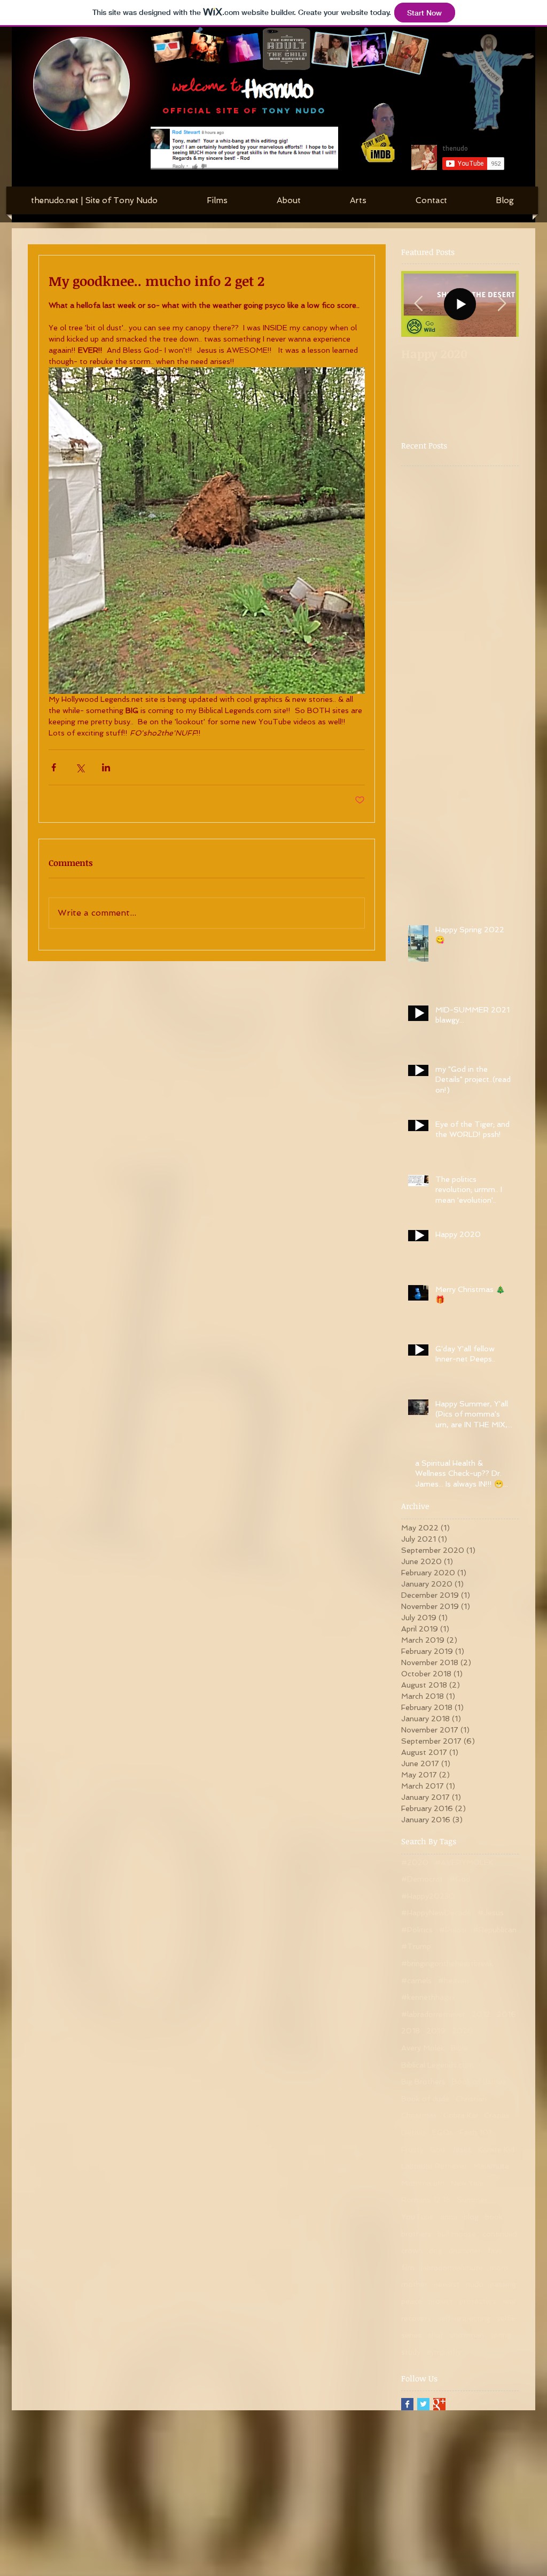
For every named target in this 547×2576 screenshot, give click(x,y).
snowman (467, 2335)
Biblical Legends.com (437, 2065)
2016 (506, 2014)
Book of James (479, 2082)
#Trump (416, 1946)
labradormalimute (452, 2268)
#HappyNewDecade (436, 1913)
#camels (416, 1981)
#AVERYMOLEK (464, 1862)
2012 (481, 2014)
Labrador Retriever (434, 2166)
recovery (416, 2318)
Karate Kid (496, 2149)
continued (500, 2234)
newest (447, 2284)
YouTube (417, 2217)
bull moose (457, 2234)
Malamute (491, 2166)
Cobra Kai (460, 2115)
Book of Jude (425, 2099)
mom (499, 2268)
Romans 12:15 (426, 2200)
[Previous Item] (418, 304)
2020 (463, 2031)
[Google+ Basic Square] (439, 2404)
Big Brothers (423, 2082)
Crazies (497, 2115)
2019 (436, 2031)
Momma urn (423, 2183)
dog (436, 2250)
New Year (468, 2183)
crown (412, 2250)
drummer (465, 2250)
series (411, 2335)
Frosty (412, 2149)
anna (449, 2217)
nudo (475, 2284)
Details (413, 2132)
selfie (506, 2318)
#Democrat (422, 1879)
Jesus (462, 2149)
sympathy (444, 2352)
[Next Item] (502, 304)
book (494, 2217)
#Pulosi (453, 1930)
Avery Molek (423, 2048)
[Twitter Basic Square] (423, 2404)
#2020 (415, 1862)
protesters (478, 2301)
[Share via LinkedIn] (106, 767)
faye (495, 2250)
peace (412, 2301)
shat (436, 2335)
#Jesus (491, 1913)
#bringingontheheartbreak (447, 1963)
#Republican (495, 1930)
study (411, 2352)
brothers (416, 2234)
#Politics (417, 1930)
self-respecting (464, 2318)
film (408, 2268)
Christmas (419, 2115)
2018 (411, 2031)
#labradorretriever (433, 2014)
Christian (471, 2099)
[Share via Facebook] (54, 767)
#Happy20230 (428, 1896)
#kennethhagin (428, 1997)
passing (503, 2284)
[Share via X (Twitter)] (80, 767)
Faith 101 (475, 2132)
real (509, 2301)
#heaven (454, 1981)
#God (460, 1879)
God (437, 2149)
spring (501, 2335)
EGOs (443, 2132)
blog (471, 2217)
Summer (472, 2200)
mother (414, 2284)
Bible (459, 2048)
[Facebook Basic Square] (407, 2404)
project (441, 2301)
